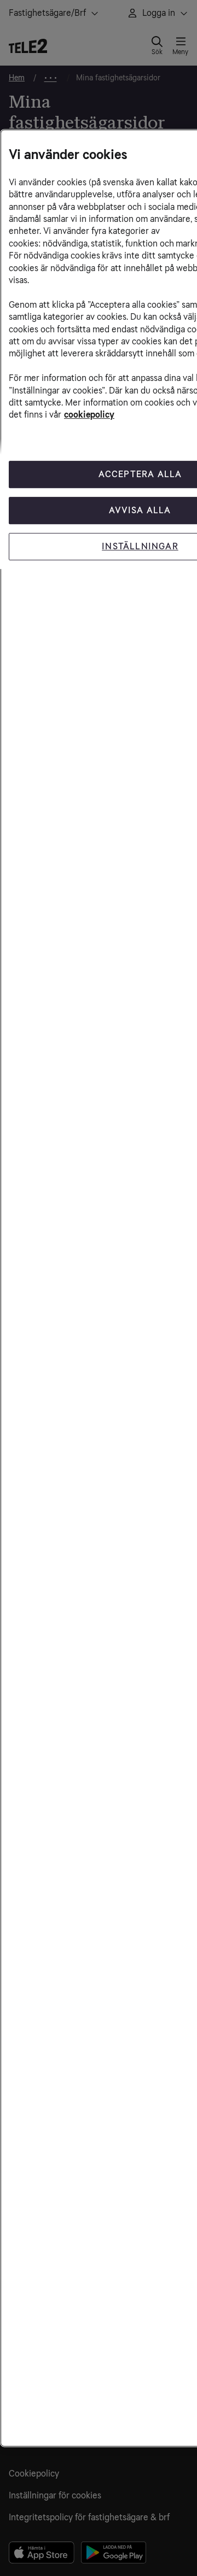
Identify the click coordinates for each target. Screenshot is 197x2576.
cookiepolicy (89, 415)
